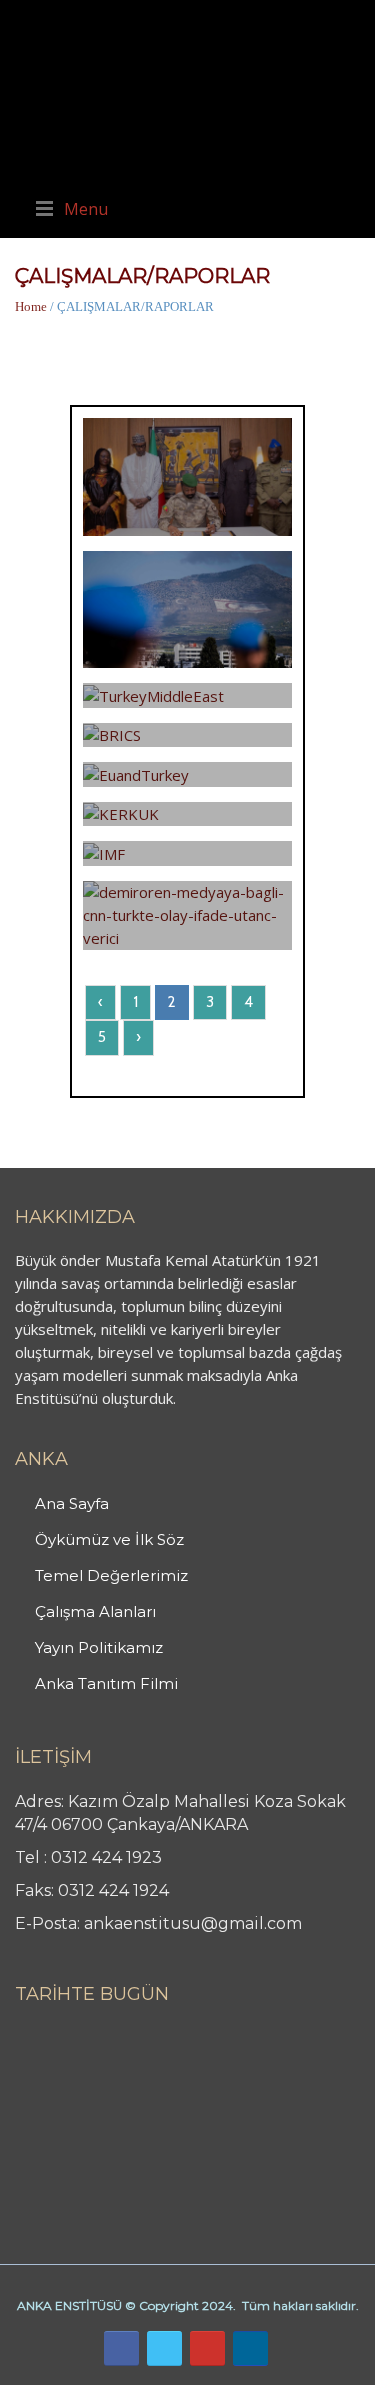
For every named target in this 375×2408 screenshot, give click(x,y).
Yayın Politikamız (99, 1647)
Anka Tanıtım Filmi (106, 1683)
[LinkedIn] (250, 2348)
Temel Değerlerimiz (111, 1575)
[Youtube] (207, 2348)
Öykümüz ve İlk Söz (109, 1539)
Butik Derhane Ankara (73, 2396)
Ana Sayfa (72, 1503)
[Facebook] (121, 2348)
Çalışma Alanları (95, 1611)
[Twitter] (164, 2348)
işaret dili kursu (315, 2396)
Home (31, 306)
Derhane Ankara (205, 2396)
